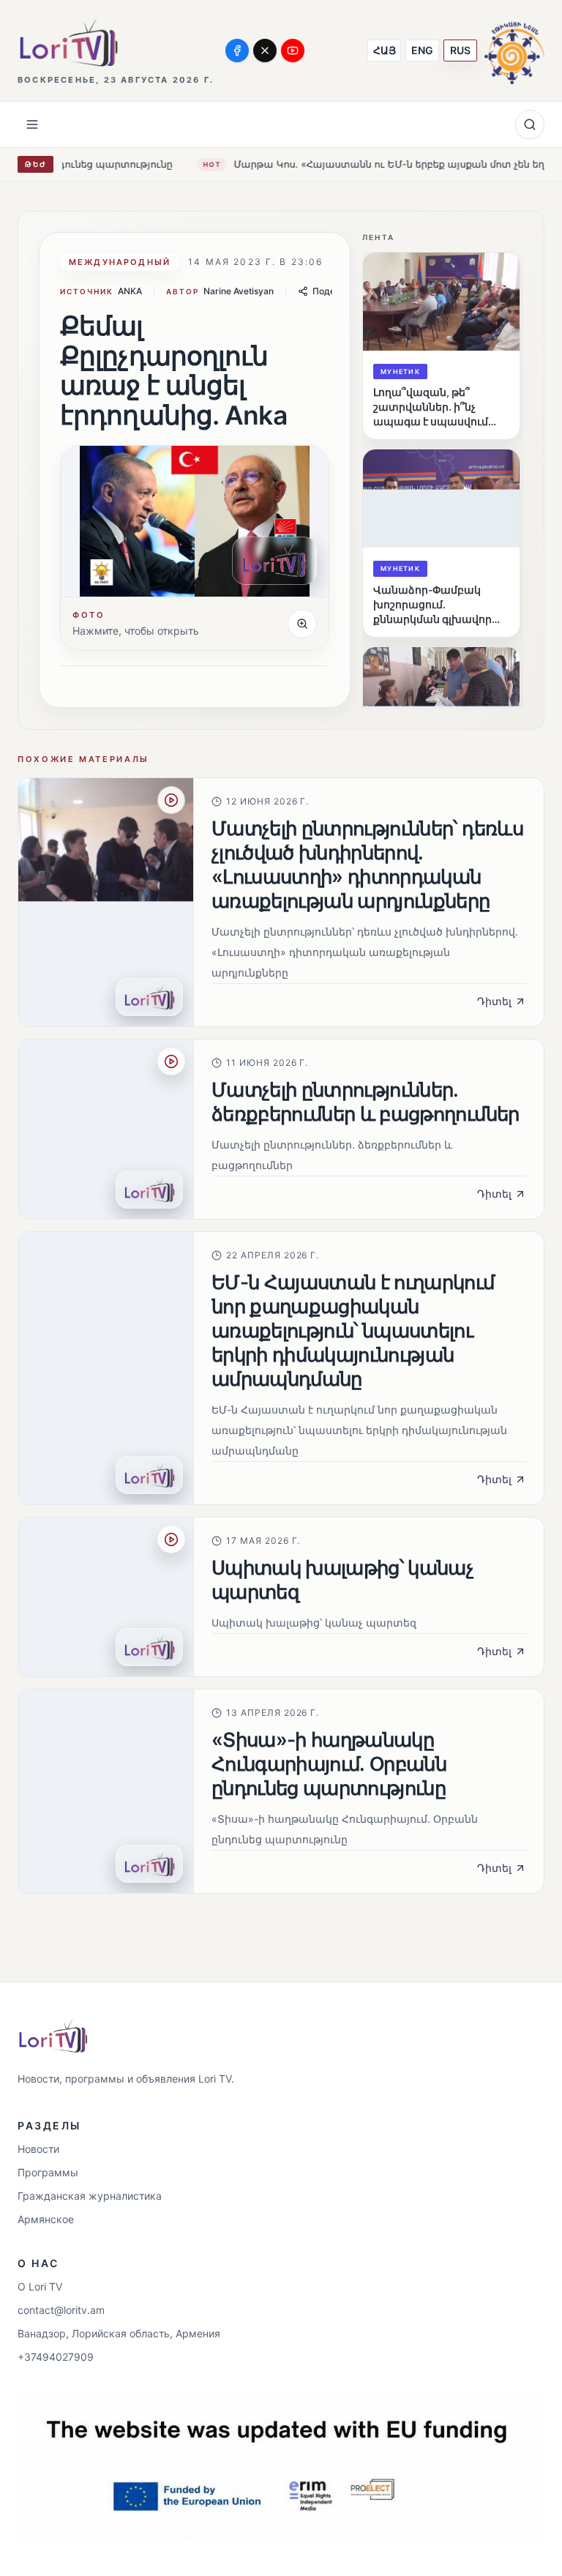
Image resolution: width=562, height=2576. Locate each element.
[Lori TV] (68, 42)
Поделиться (339, 291)
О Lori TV (40, 2286)
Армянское (46, 2219)
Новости (38, 2149)
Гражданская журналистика (90, 2196)
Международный (120, 262)
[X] (265, 51)
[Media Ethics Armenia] (514, 50)
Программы (48, 2172)
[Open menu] (32, 124)
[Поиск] (530, 124)
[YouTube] (293, 51)
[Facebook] (237, 51)
